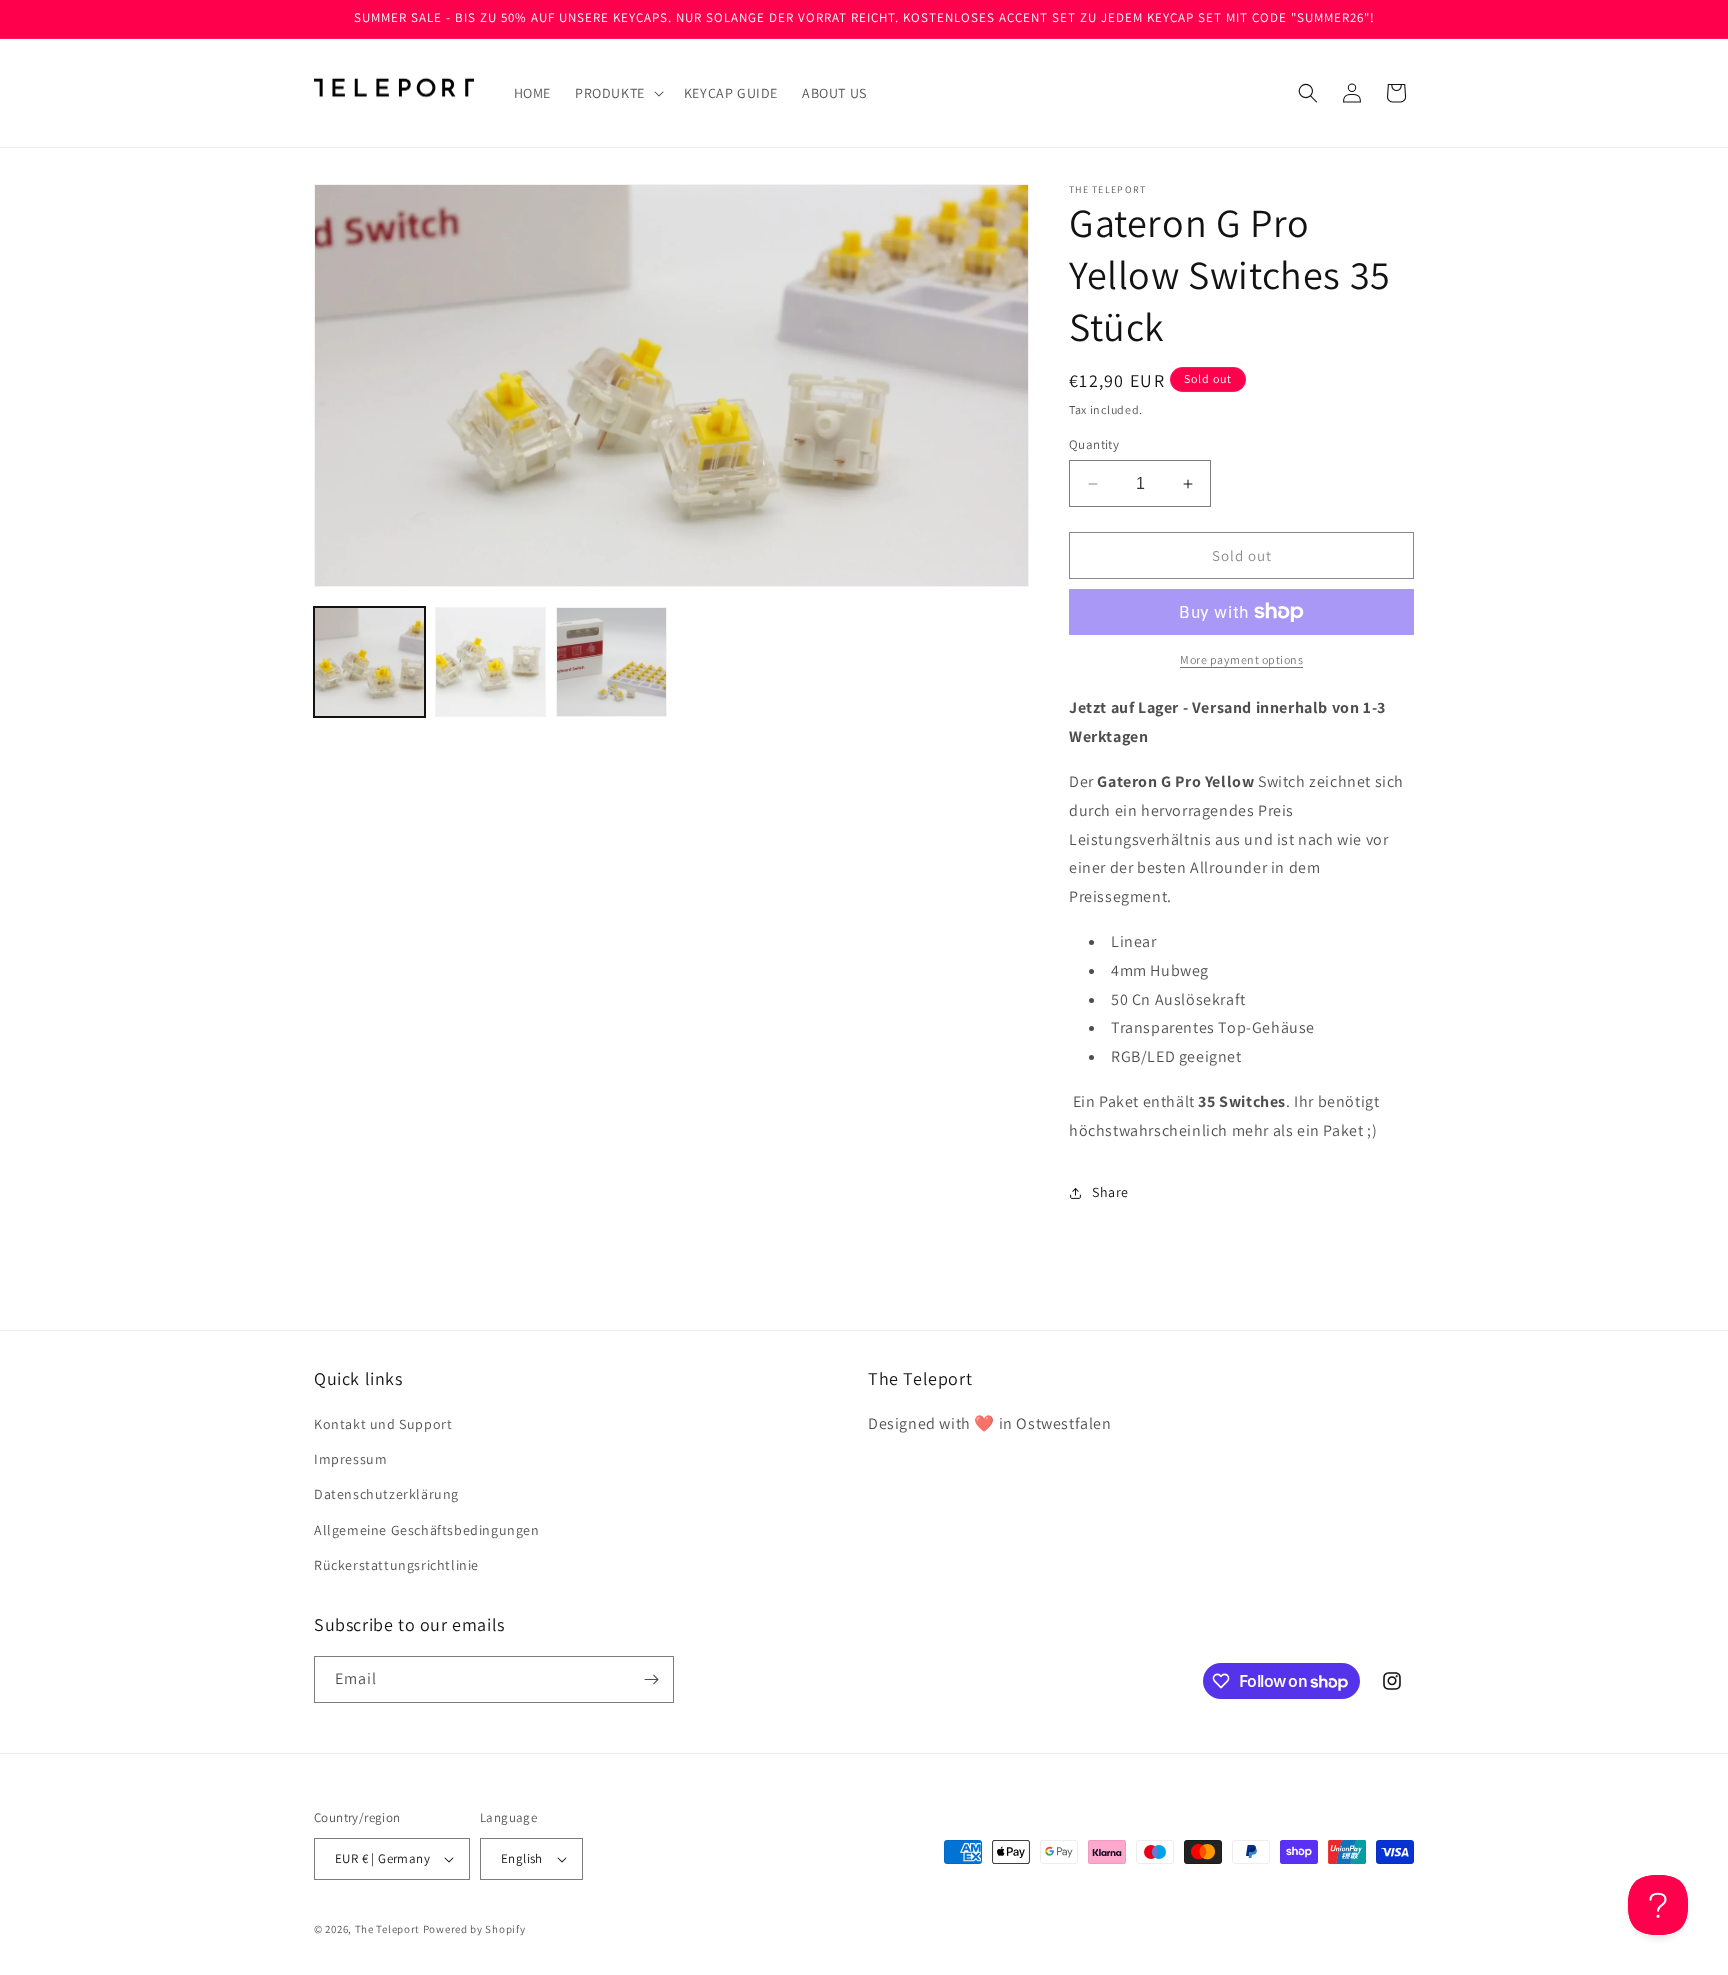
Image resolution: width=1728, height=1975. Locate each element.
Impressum (350, 1459)
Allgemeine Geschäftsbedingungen (427, 1530)
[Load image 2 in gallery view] (490, 662)
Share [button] (1110, 1192)
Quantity (1094, 444)
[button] (617, 93)
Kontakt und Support (383, 1424)
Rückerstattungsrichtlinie (396, 1565)
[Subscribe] (651, 1679)
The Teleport (387, 1929)
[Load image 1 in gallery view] (369, 662)
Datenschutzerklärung (386, 1494)
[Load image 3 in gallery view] (611, 662)
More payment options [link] (1241, 659)
